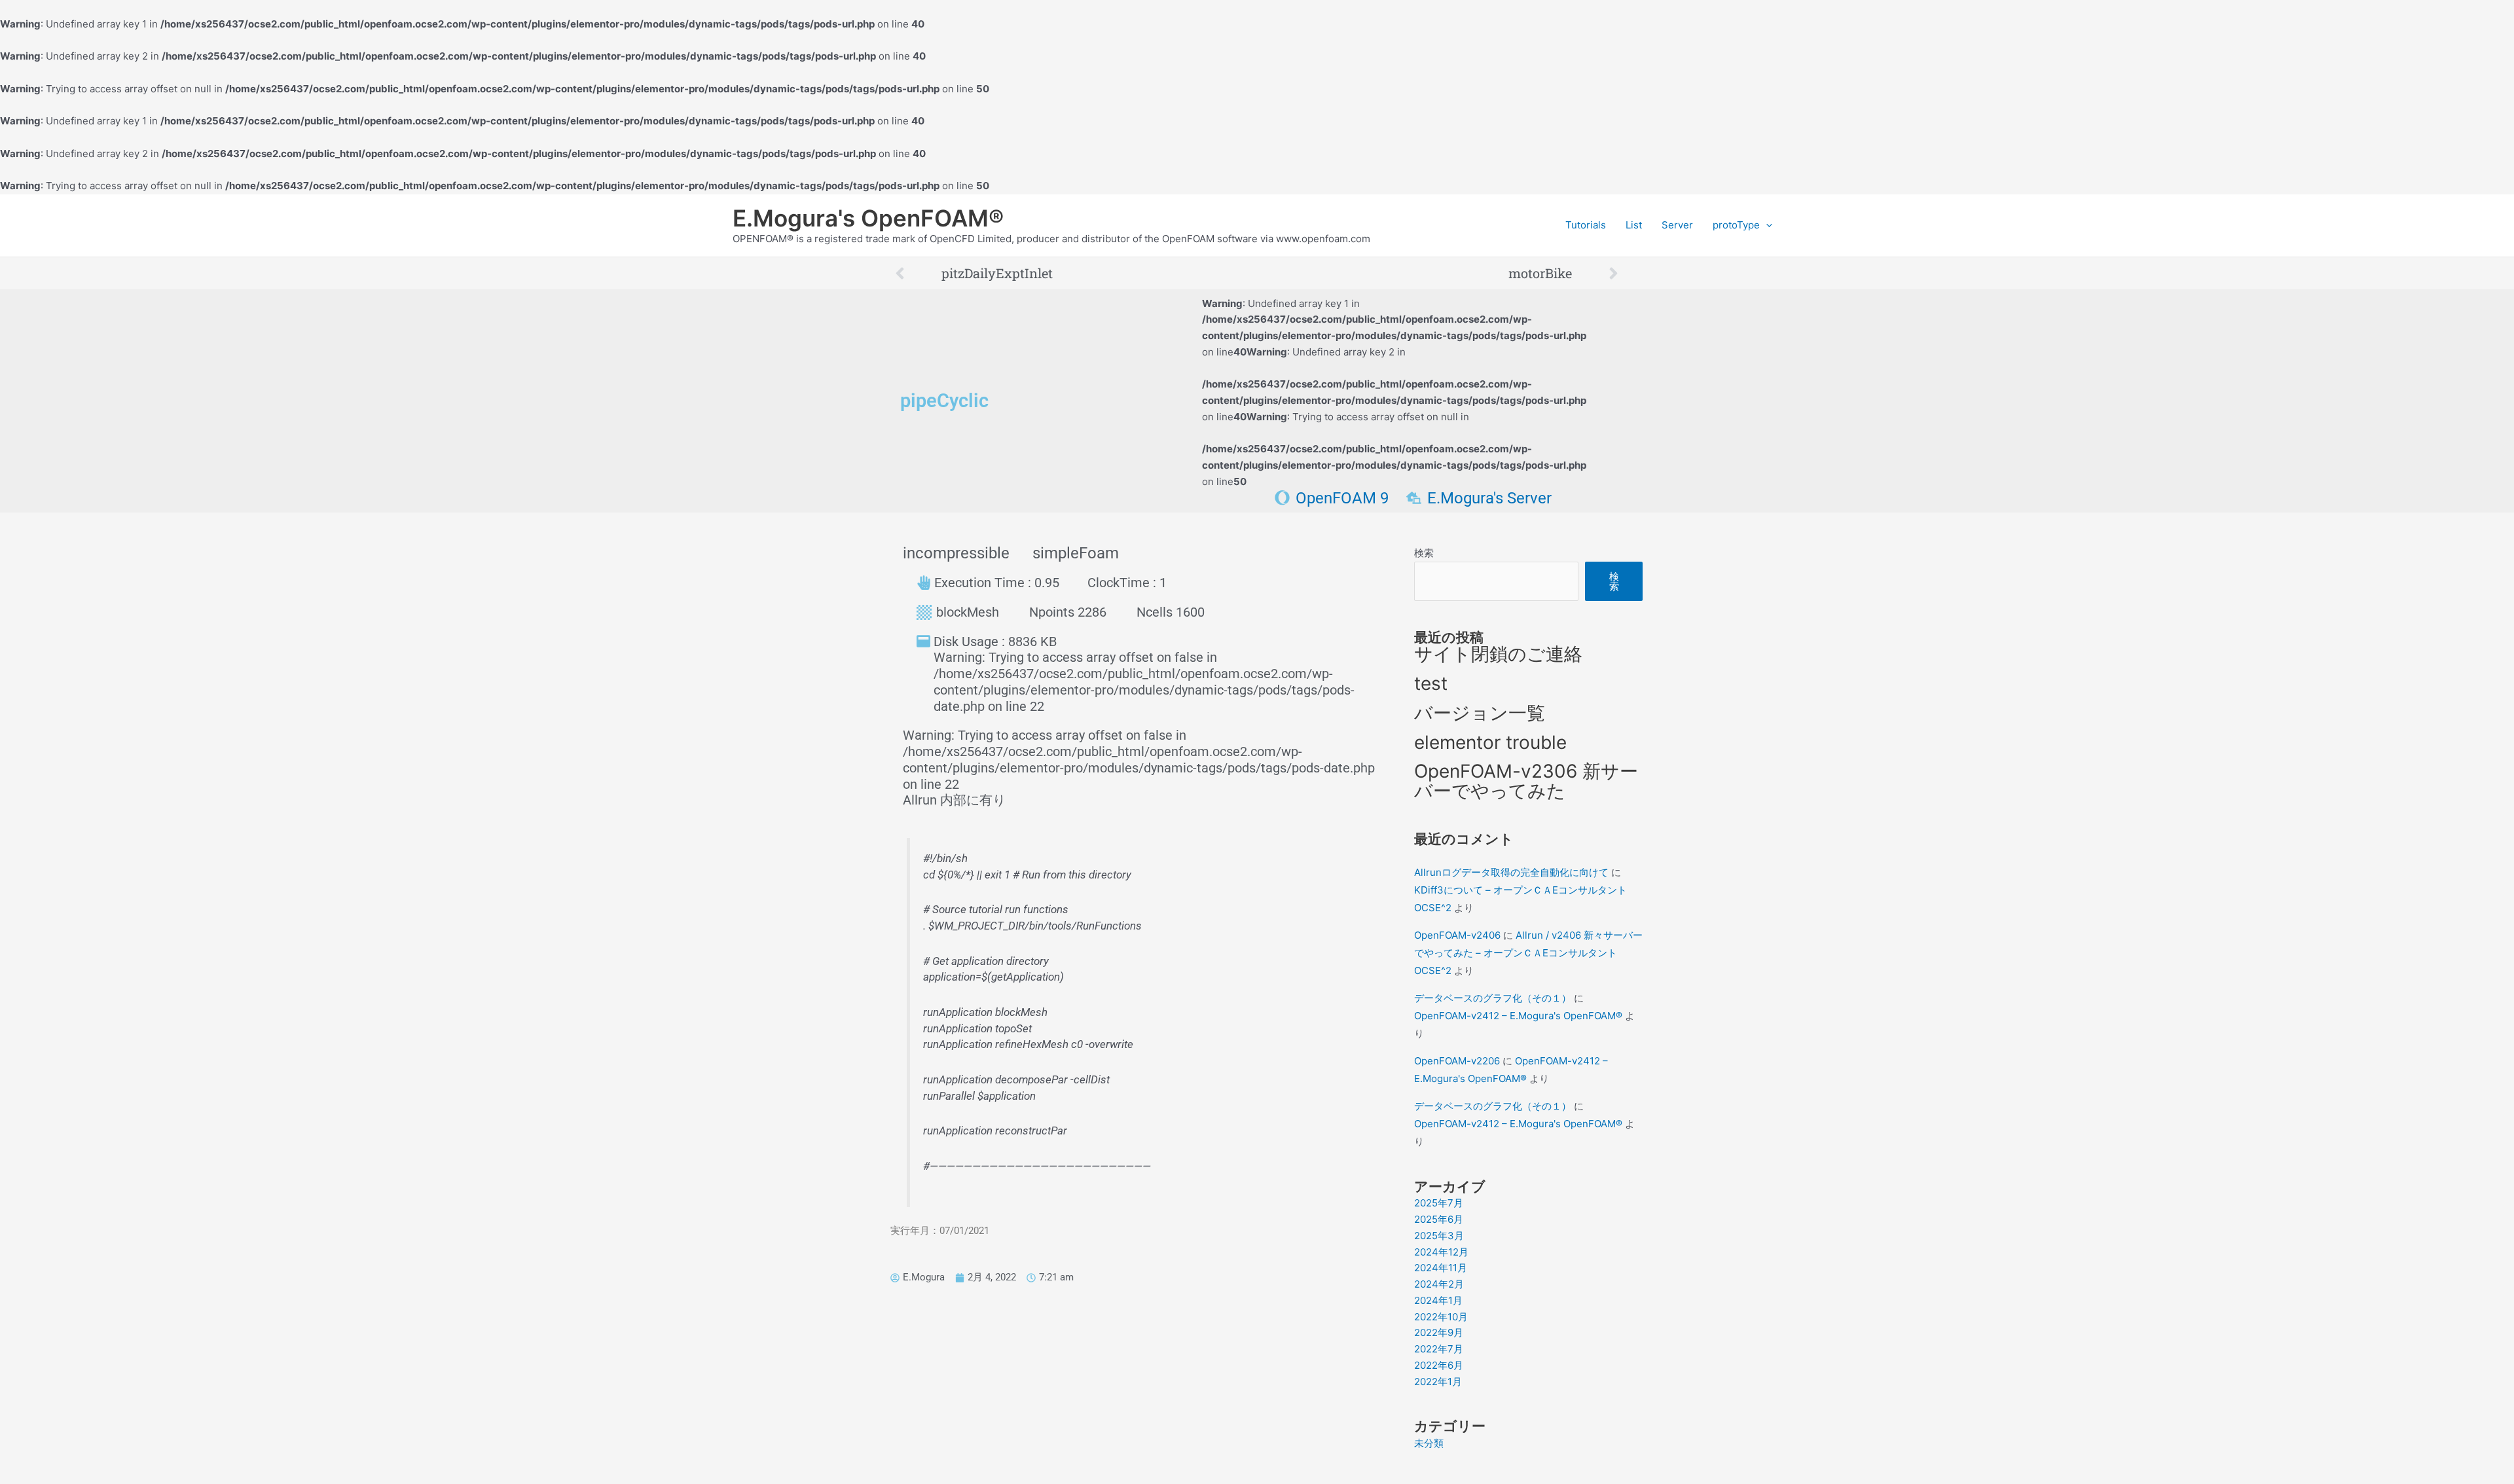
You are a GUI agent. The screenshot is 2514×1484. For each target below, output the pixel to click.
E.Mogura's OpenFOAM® (868, 218)
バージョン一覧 (1480, 713)
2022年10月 (1441, 1317)
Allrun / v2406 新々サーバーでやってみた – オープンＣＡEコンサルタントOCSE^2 (1528, 953)
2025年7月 (1439, 1203)
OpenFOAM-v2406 (1457, 935)
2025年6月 (1439, 1219)
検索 (1424, 553)
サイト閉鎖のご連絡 (1498, 654)
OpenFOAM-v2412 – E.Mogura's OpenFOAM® (1518, 1016)
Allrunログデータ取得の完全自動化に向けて (1511, 872)
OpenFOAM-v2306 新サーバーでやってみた (1526, 781)
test (1431, 683)
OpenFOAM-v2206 (1457, 1061)
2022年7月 (1439, 1349)
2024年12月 (1441, 1252)
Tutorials (1586, 225)
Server (1677, 225)
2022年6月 (1439, 1365)
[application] (1766, 225)
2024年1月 (1438, 1300)
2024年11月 (1441, 1268)
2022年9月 (1439, 1332)
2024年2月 (1439, 1284)
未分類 (1429, 1443)
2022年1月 (1438, 1382)
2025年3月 (1439, 1236)
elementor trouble (1490, 742)
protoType (1736, 225)
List (1634, 225)
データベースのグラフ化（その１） (1493, 998)
